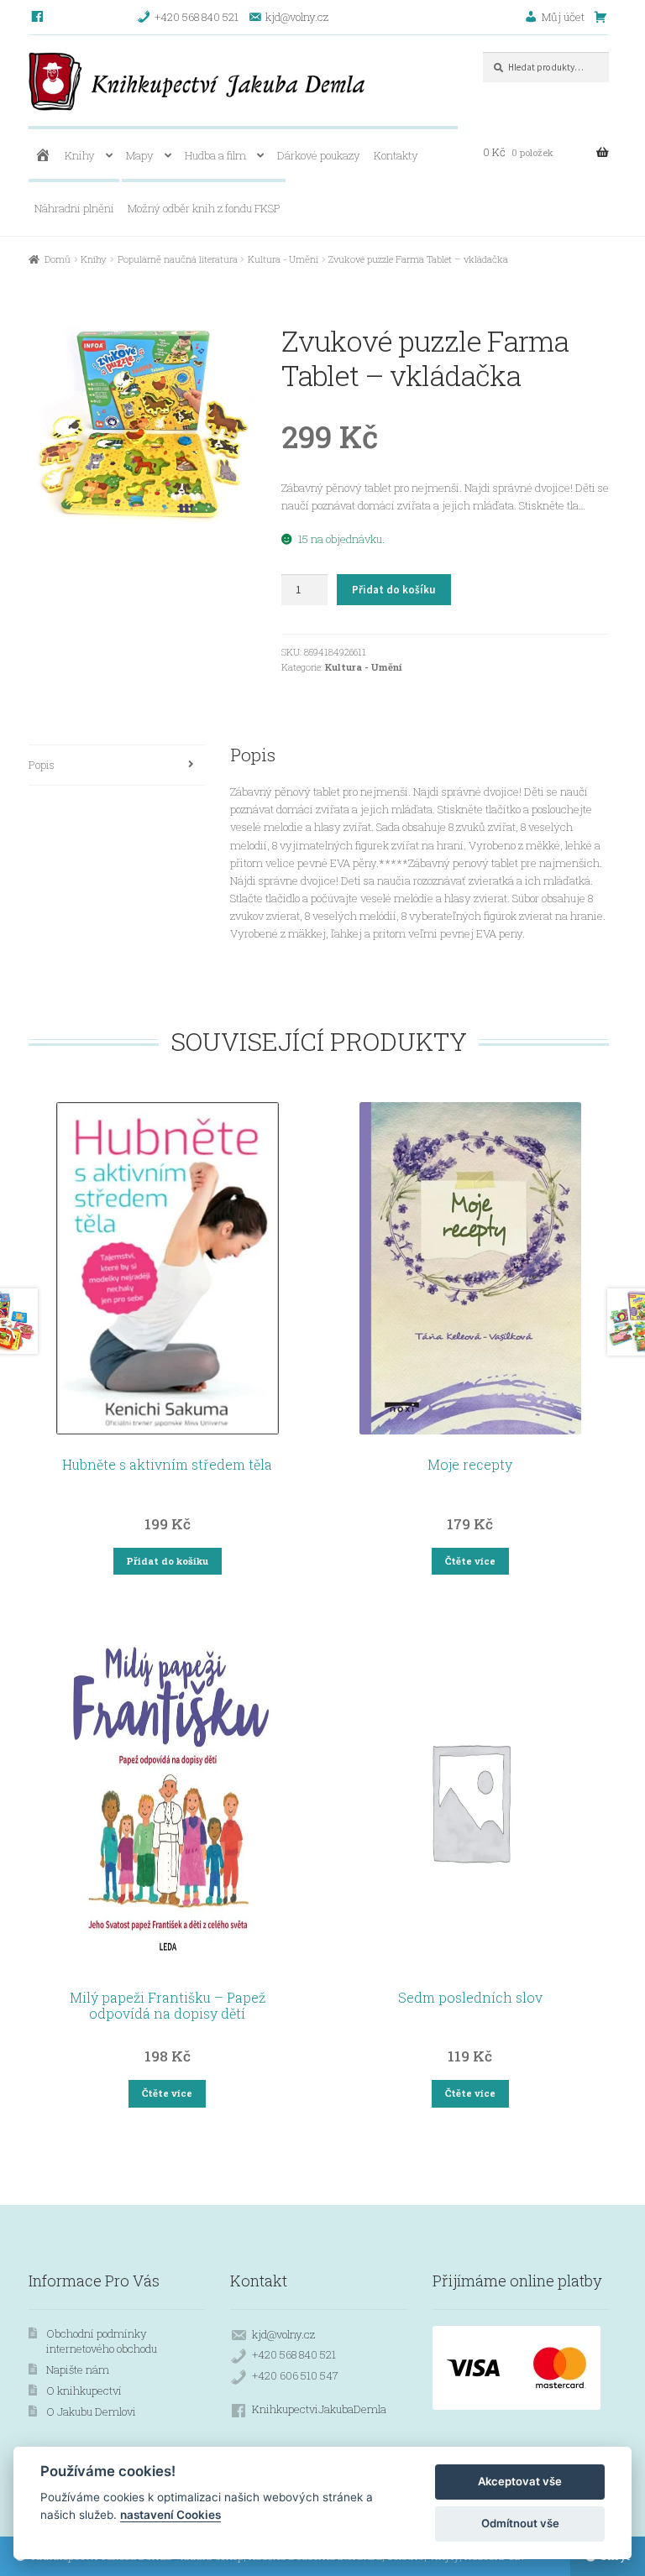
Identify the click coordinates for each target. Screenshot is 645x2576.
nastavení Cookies (170, 2515)
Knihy (80, 155)
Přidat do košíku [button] (168, 1561)
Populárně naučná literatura (178, 259)
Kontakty (396, 155)
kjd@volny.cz (283, 2334)
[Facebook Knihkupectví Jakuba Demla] (38, 17)
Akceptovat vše (520, 2481)
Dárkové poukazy (319, 155)
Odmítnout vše (520, 2523)
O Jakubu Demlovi (91, 2411)
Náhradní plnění (74, 208)
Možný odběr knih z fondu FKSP (204, 208)
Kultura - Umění (283, 259)
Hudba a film (215, 155)
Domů (58, 259)
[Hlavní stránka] (42, 156)
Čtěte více (470, 1561)
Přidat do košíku (393, 590)
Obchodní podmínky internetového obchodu (102, 2341)
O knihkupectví (84, 2391)
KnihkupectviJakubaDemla (319, 2409)
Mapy (140, 155)
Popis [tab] (42, 765)
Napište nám (78, 2370)
